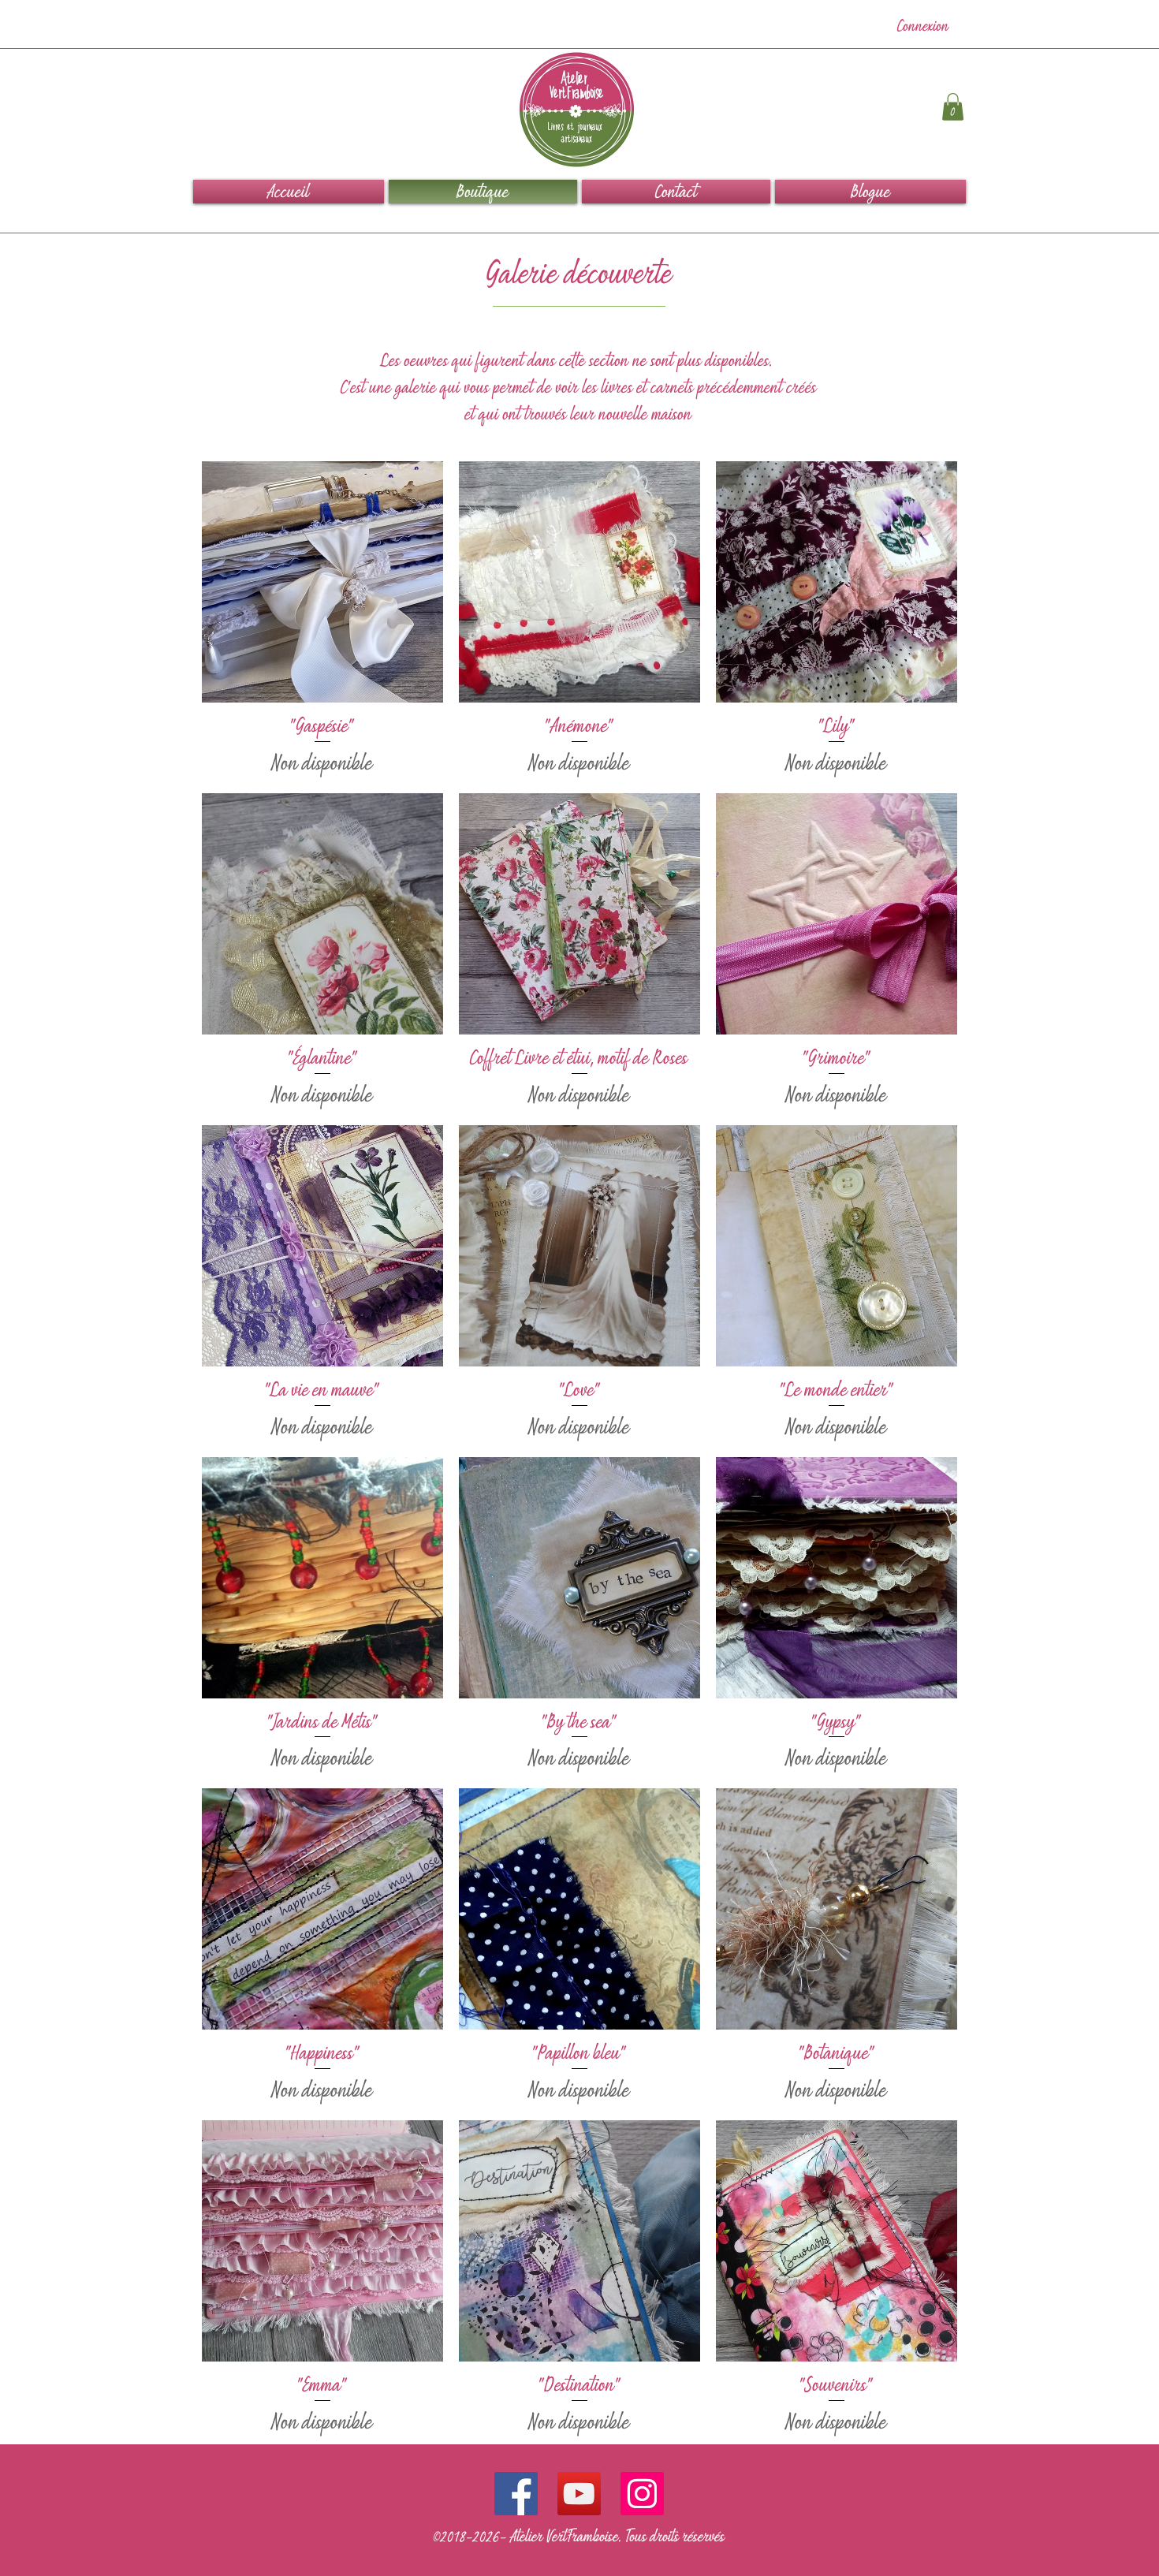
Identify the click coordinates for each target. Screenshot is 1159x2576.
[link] (953, 107)
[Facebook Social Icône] (516, 2494)
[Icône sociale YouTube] (579, 2494)
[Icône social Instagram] (642, 2494)
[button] (869, 192)
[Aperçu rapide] (322, 582)
